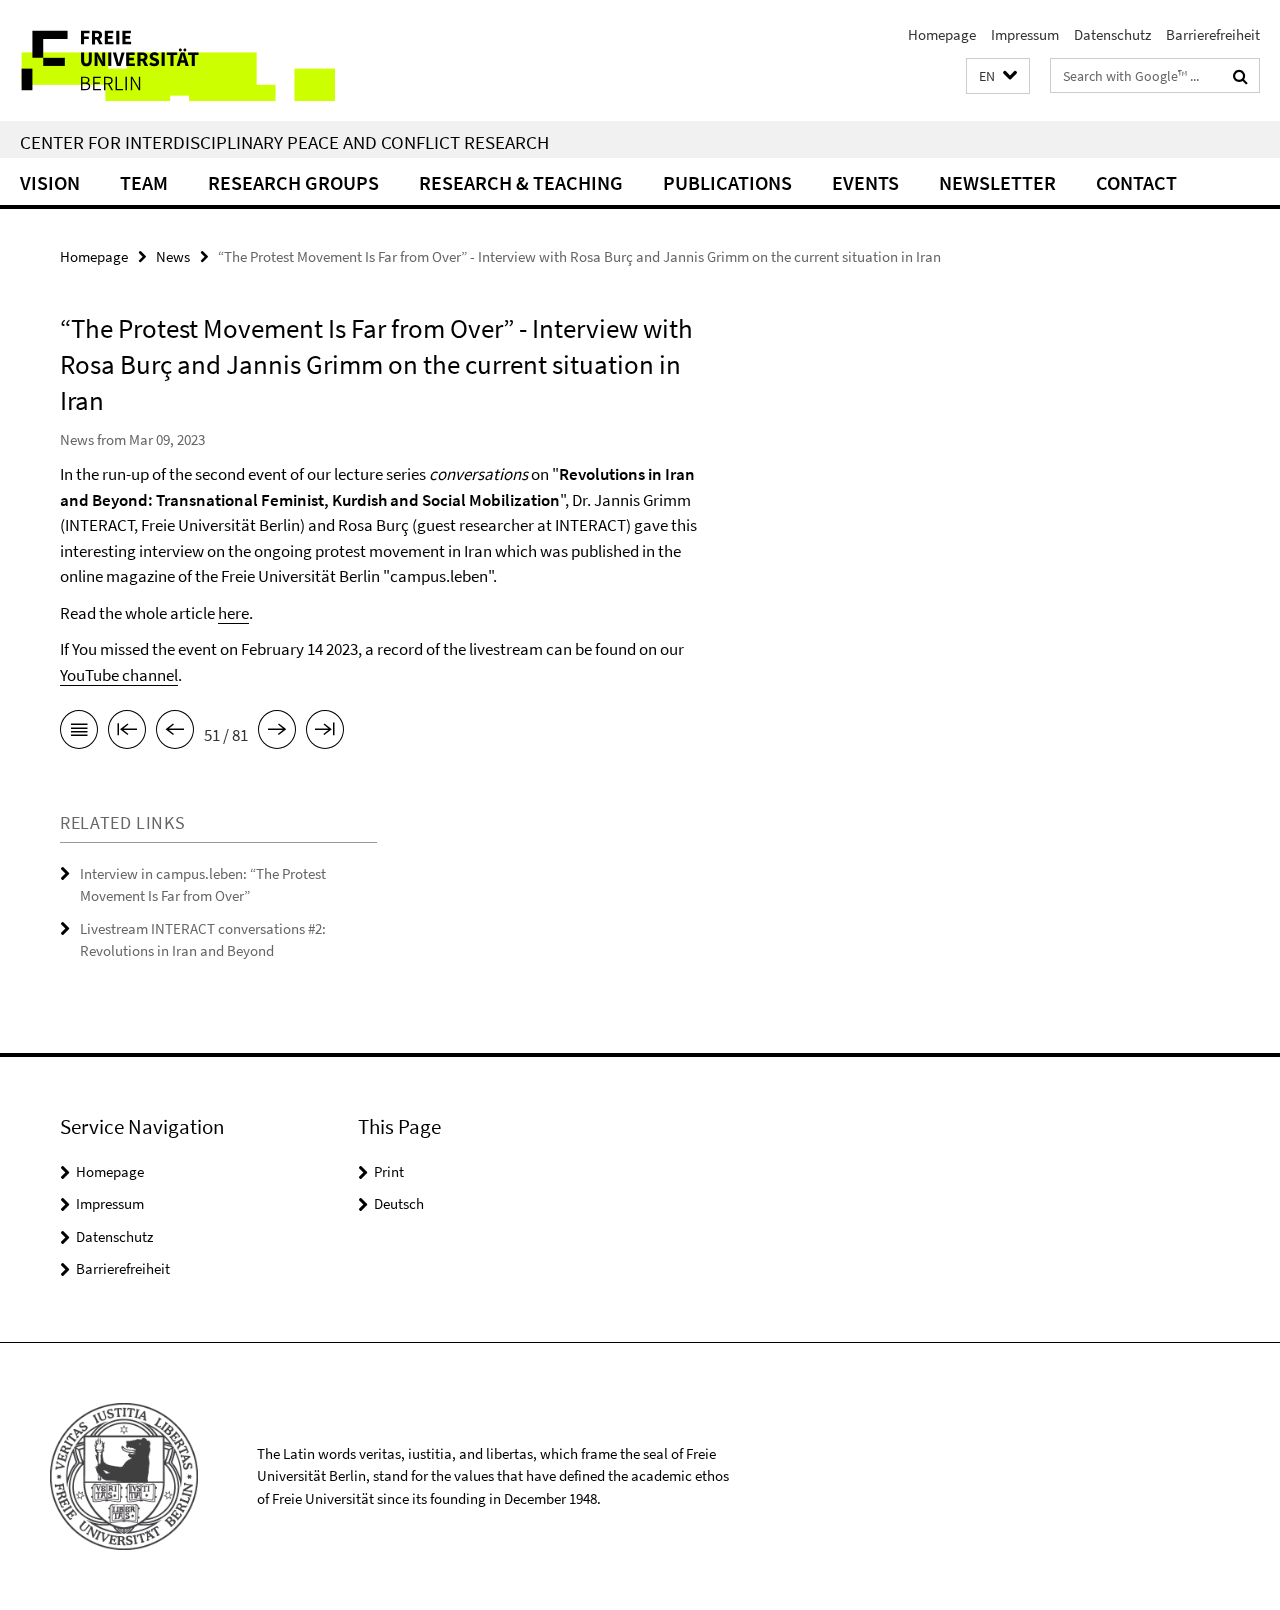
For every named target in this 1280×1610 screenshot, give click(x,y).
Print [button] (389, 1171)
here (233, 613)
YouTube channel (119, 675)
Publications (727, 182)
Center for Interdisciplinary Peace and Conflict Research (284, 142)
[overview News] (79, 733)
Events (865, 182)
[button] (998, 76)
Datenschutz (1112, 34)
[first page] (127, 733)
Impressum (1025, 34)
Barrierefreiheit (1213, 34)
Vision (50, 182)
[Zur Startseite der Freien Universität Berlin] (167, 60)
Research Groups (293, 182)
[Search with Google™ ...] (1240, 76)
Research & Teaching (521, 182)
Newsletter (997, 182)
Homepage (942, 34)
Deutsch (399, 1203)
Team (144, 182)
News (173, 256)
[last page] (325, 733)
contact (1136, 182)
